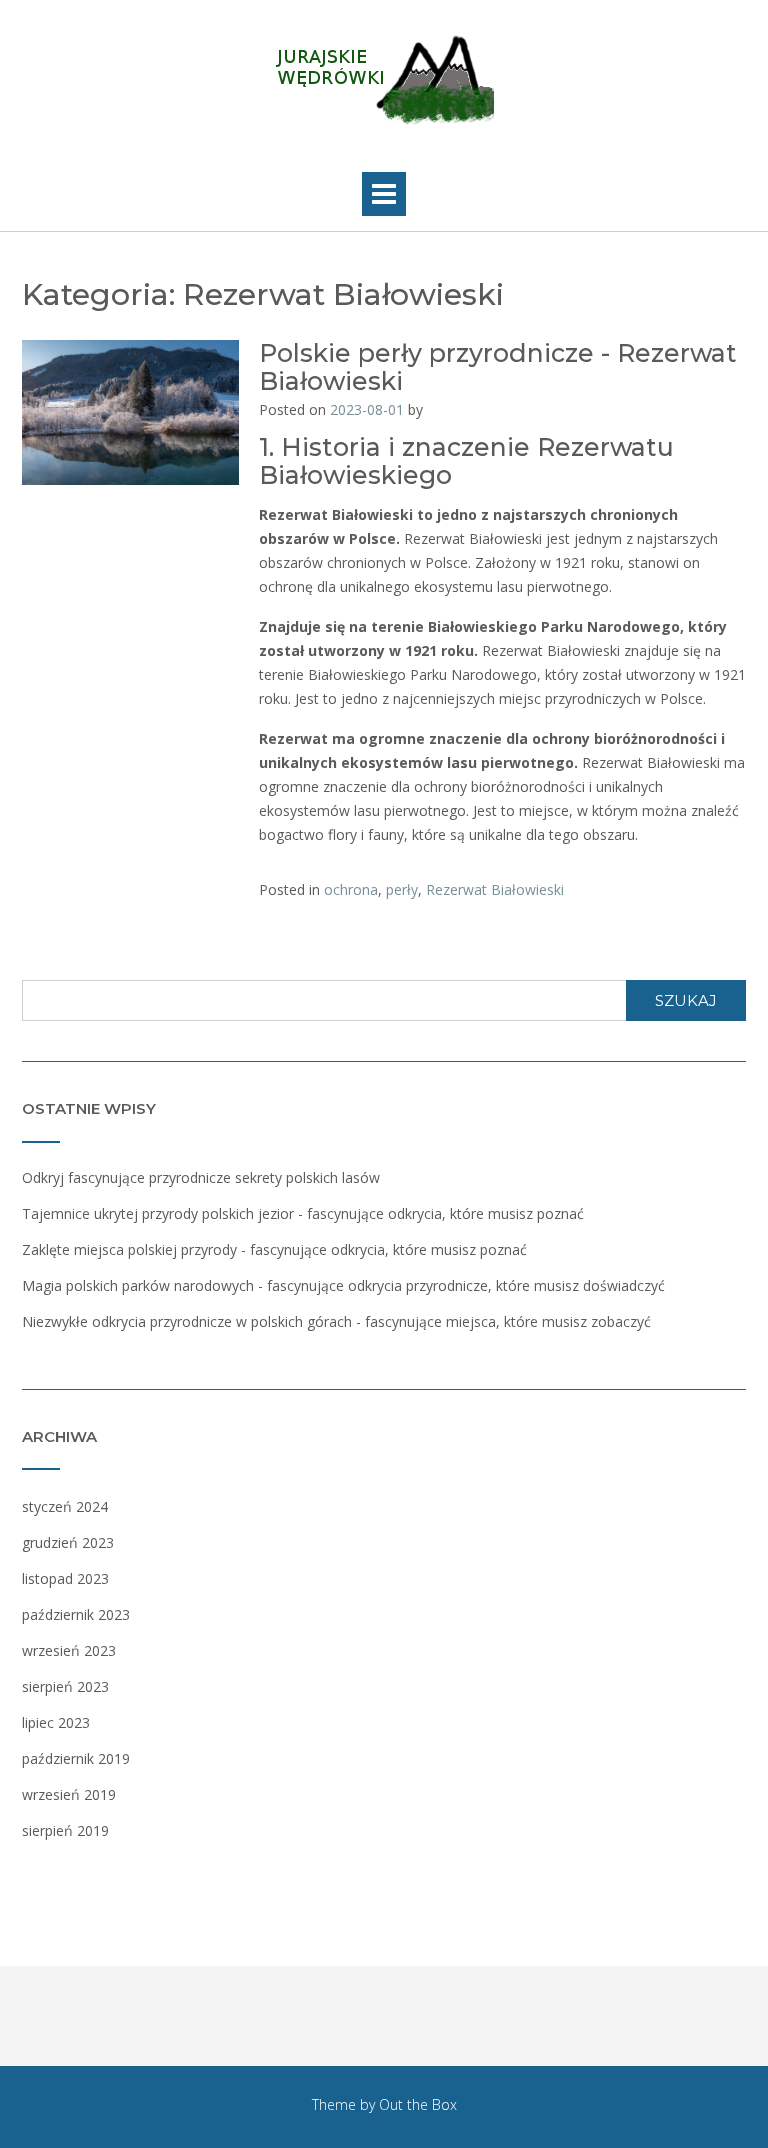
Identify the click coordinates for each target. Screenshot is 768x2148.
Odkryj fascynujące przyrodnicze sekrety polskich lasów (201, 1177)
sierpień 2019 (65, 1830)
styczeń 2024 (65, 1506)
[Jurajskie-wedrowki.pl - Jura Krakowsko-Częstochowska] (384, 81)
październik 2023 (76, 1614)
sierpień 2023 (65, 1686)
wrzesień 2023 (69, 1650)
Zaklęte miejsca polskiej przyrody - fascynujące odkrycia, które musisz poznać (274, 1249)
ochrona (351, 889)
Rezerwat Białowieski (495, 889)
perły (402, 889)
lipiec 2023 (56, 1722)
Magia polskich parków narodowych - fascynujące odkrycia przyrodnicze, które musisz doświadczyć (343, 1285)
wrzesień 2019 (69, 1794)
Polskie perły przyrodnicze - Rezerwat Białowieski (498, 367)
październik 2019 (76, 1758)
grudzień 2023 (68, 1542)
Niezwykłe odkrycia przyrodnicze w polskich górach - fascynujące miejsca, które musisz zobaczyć (336, 1321)
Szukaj (686, 1000)
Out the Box (418, 2104)
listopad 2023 (65, 1578)
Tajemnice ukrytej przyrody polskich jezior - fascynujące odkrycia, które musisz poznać (303, 1213)
